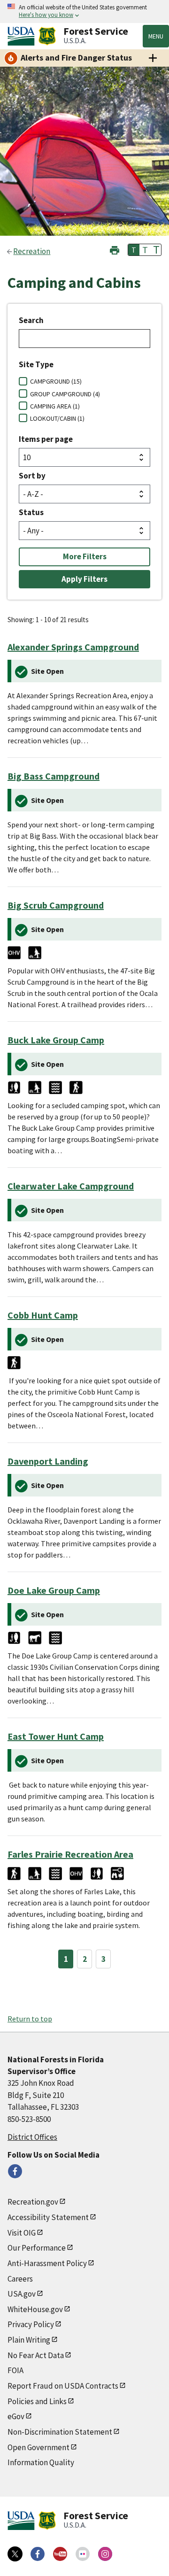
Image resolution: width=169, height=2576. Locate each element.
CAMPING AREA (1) (55, 406)
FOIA (15, 2370)
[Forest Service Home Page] (47, 36)
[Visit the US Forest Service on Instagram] (105, 2554)
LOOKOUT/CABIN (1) (57, 418)
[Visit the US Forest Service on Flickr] (83, 2554)
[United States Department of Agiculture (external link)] (23, 36)
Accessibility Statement (48, 2217)
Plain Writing (29, 2340)
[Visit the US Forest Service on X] (15, 2554)
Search (31, 320)
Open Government (38, 2447)
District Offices (32, 2137)
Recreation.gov (33, 2202)
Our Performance (37, 2248)
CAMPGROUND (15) (56, 381)
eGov (16, 2416)
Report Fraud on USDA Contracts (63, 2386)
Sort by (32, 476)
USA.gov (22, 2294)
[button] (115, 249)
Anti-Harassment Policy (47, 2263)
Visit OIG (22, 2233)
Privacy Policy (31, 2324)
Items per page (46, 439)
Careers (20, 2279)
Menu (156, 36)
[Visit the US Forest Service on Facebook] (38, 2554)
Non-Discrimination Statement (60, 2432)
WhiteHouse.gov (35, 2309)
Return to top (30, 2019)
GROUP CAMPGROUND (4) (65, 394)
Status (31, 512)
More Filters (85, 556)
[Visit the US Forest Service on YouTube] (60, 2554)
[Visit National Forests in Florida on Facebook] (15, 2171)
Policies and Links (37, 2401)
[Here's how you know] (84, 12)
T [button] (134, 250)
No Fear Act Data (36, 2355)
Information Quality (41, 2462)
